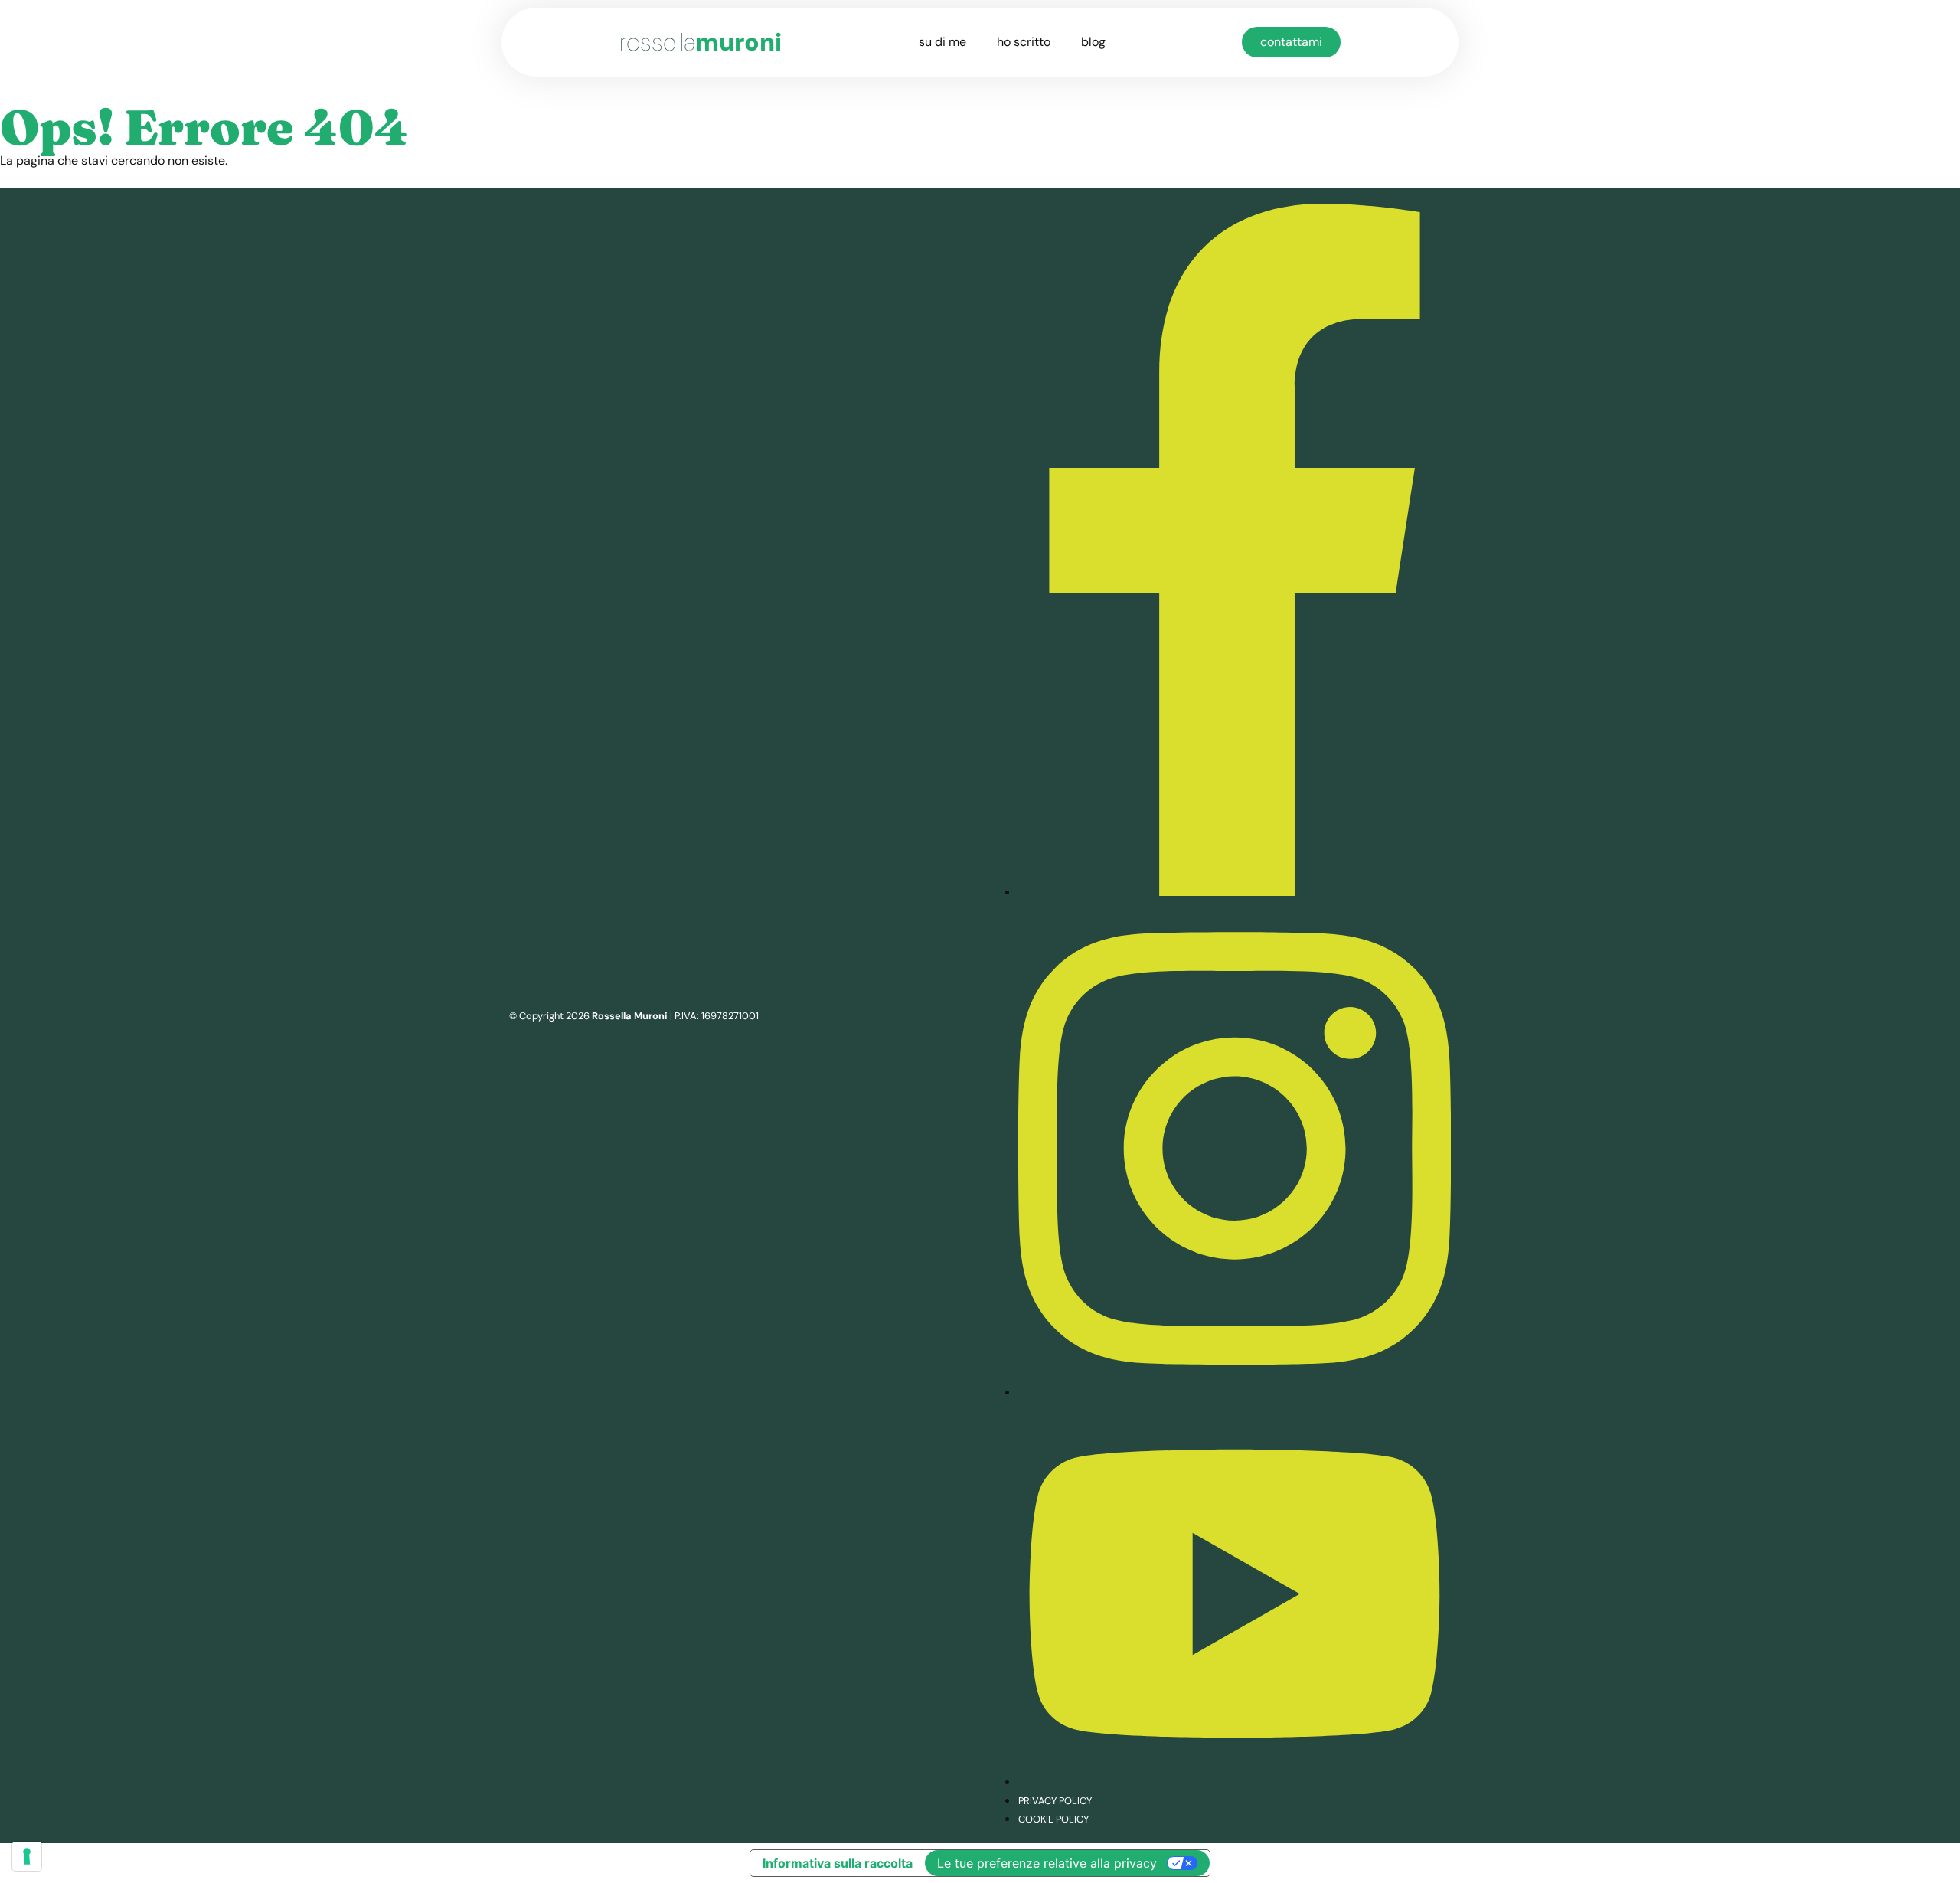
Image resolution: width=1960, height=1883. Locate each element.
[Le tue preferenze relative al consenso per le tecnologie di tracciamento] (27, 1856)
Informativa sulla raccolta (838, 1863)
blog (1093, 42)
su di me (942, 42)
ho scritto (1024, 42)
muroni (701, 42)
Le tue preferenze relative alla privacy (1047, 1863)
